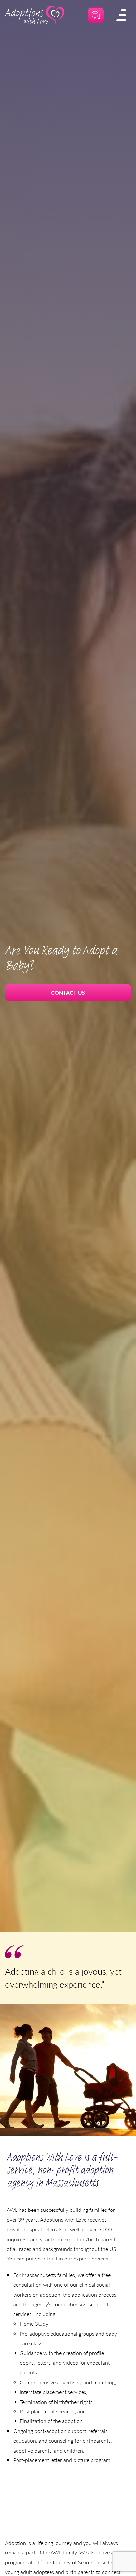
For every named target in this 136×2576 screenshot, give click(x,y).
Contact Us (68, 992)
